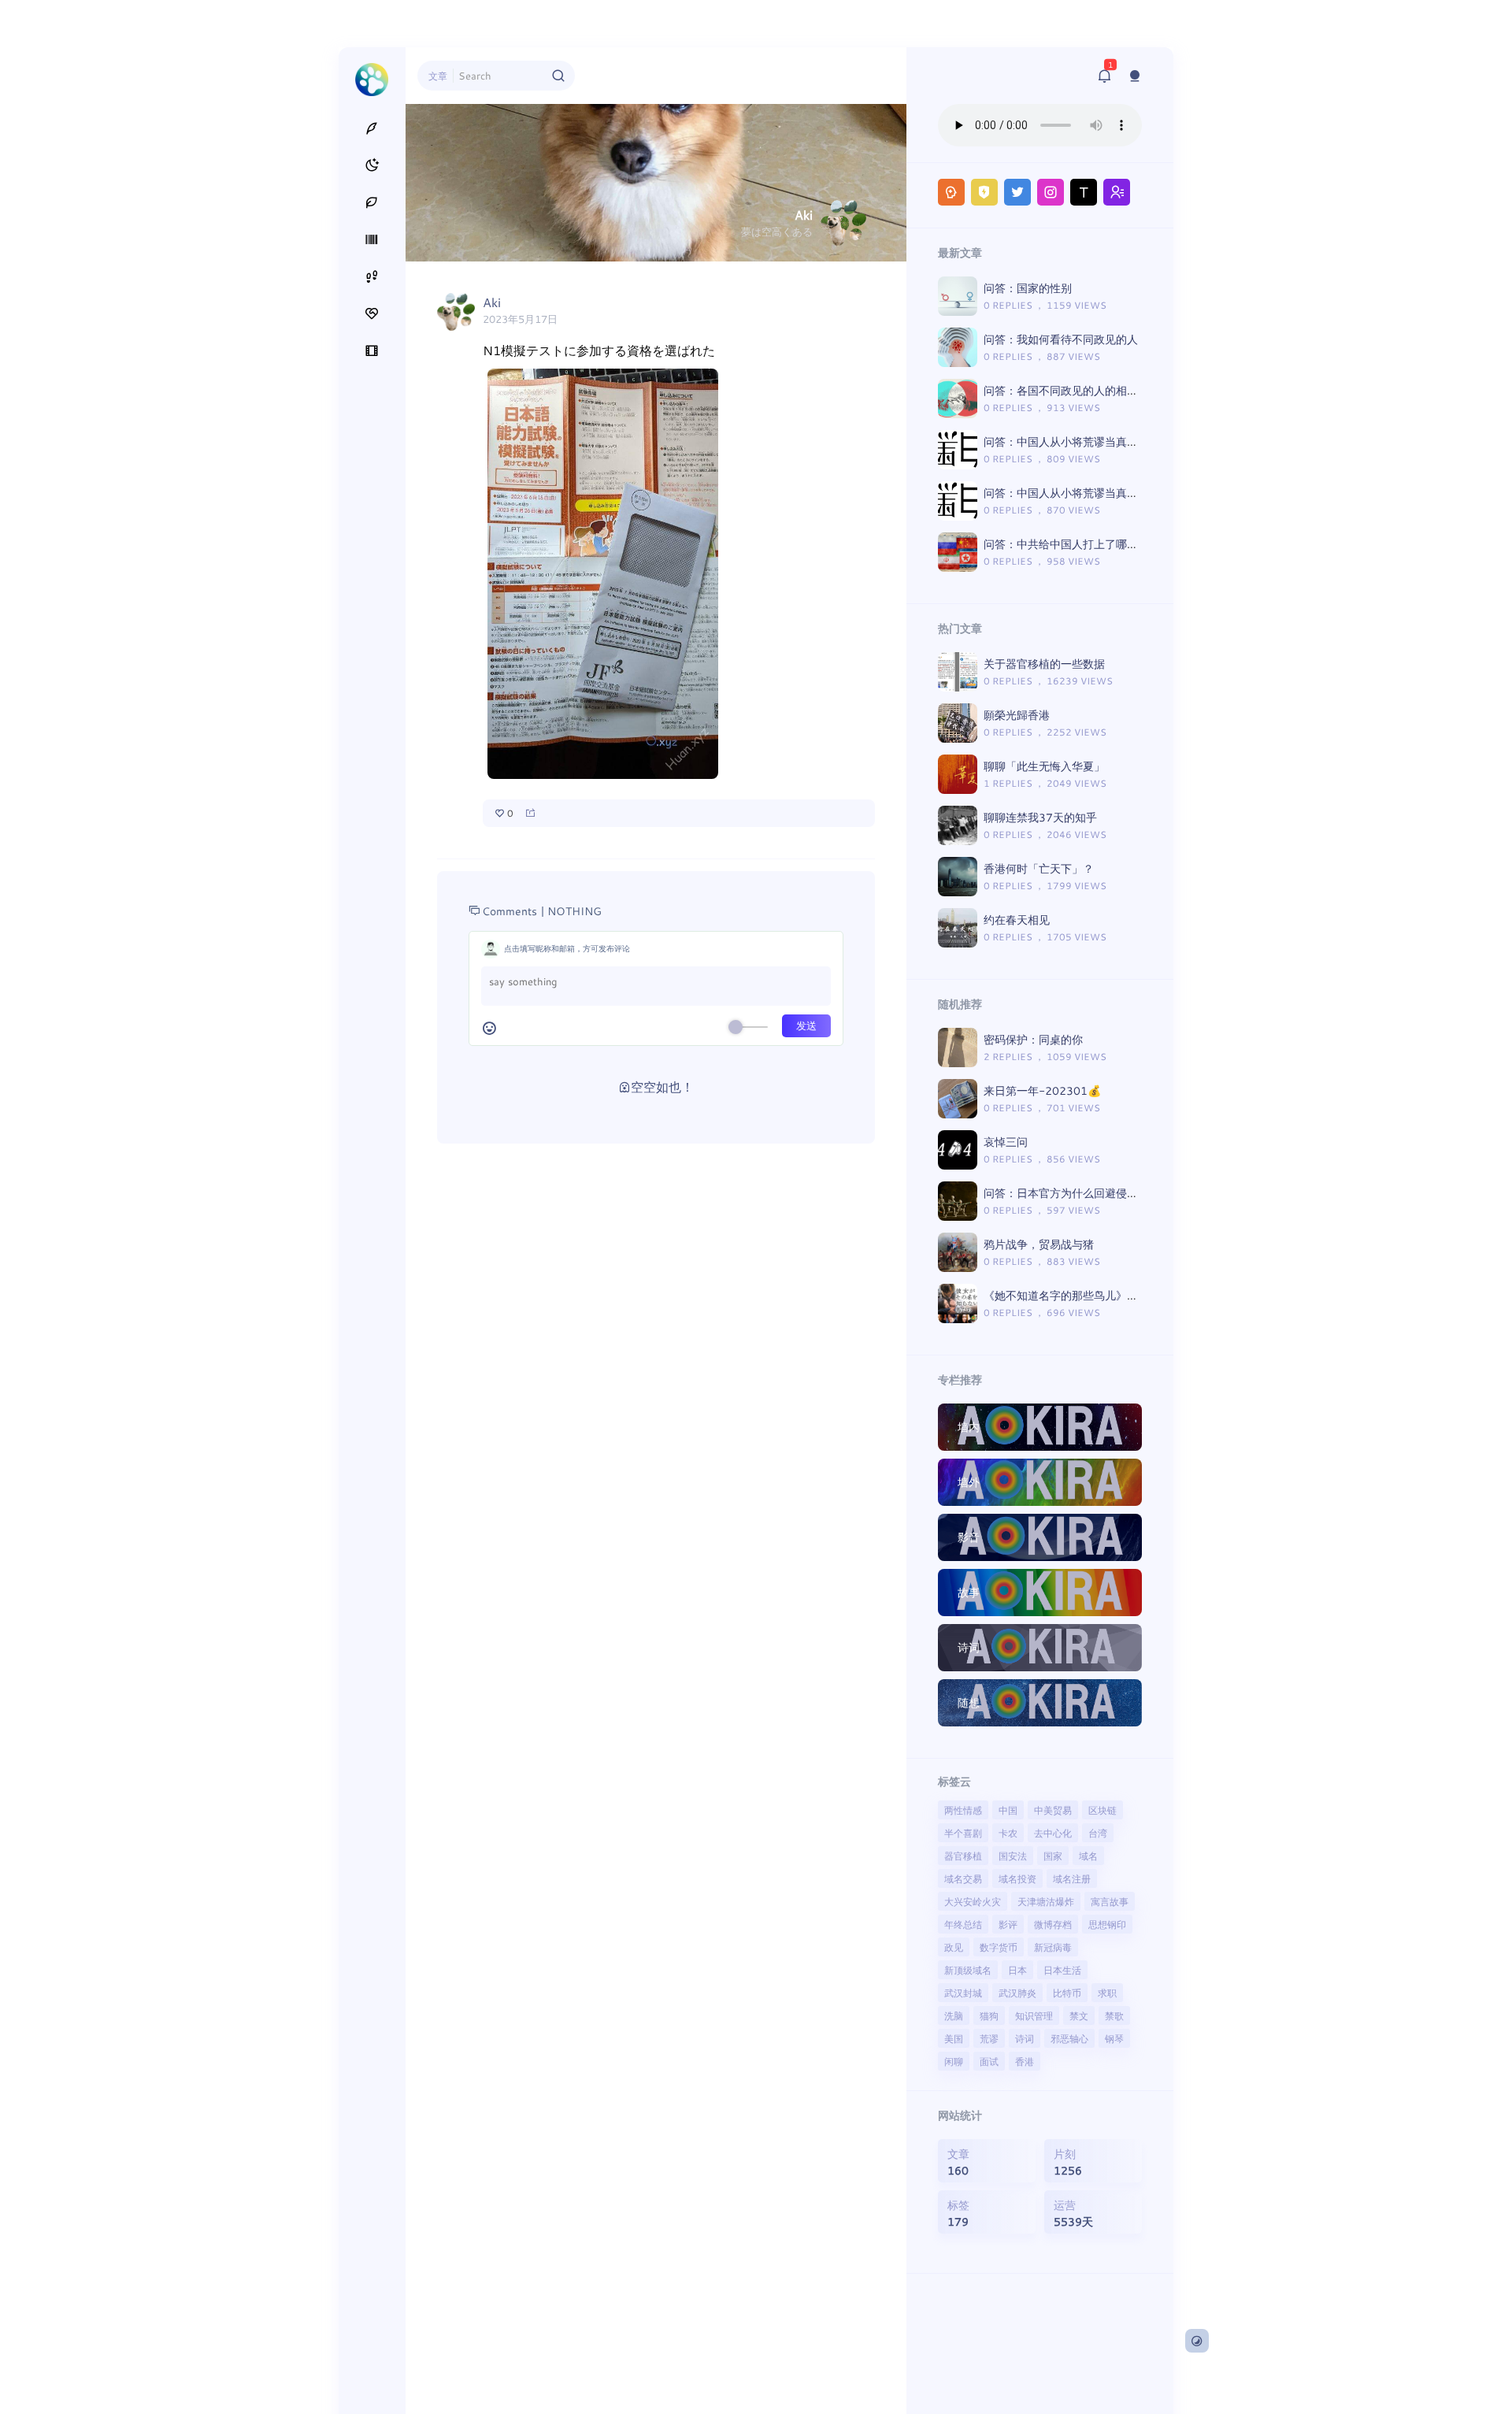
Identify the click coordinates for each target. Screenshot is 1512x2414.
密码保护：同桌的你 (1033, 1039)
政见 (954, 1947)
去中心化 (1053, 1833)
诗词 (1025, 2038)
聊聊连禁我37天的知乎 (1040, 817)
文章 (438, 76)
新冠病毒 (1053, 1947)
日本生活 (1062, 1970)
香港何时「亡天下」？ (1039, 868)
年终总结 (963, 1924)
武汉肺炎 (1017, 1993)
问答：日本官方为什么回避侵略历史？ (1077, 1193)
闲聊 (954, 2061)
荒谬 (989, 2038)
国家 (1053, 1856)
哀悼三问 (1006, 1142)
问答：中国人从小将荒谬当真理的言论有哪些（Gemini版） (1129, 441)
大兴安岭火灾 (973, 1901)
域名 (1088, 1856)
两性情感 (963, 1810)
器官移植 (963, 1856)
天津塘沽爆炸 (1046, 1901)
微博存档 (1053, 1924)
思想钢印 (1107, 1924)
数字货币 (999, 1947)
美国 (954, 2038)
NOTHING (574, 911)
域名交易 (963, 1878)
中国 (1008, 1810)
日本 (1017, 1970)
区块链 (1102, 1810)
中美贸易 (1053, 1810)
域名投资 (1017, 1878)
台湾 (1098, 1833)
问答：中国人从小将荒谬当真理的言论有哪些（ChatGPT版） (1133, 493)
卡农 (1008, 1833)
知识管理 (1034, 2015)
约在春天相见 (1017, 920)
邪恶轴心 (1069, 2038)
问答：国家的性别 (1028, 288)
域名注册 (1072, 1878)
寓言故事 (1110, 1901)
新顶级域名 (968, 1970)
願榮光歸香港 (1017, 715)
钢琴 (1114, 2038)
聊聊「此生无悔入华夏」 (1044, 766)
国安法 (1013, 1856)
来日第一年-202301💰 (1042, 1090)
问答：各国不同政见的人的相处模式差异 (1083, 390)
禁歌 (1114, 2015)
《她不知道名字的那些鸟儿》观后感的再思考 (1094, 1295)
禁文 (1079, 2015)
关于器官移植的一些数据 (1044, 664)
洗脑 (954, 2015)
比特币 (1067, 1993)
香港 (1025, 2061)
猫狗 (989, 2015)
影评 (1008, 1924)
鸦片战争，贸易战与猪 (1039, 1244)
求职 (1107, 1993)
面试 (989, 2061)
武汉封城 (963, 1993)
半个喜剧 (963, 1833)
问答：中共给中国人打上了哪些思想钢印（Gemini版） (1118, 544)
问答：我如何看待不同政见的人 (1061, 339)
